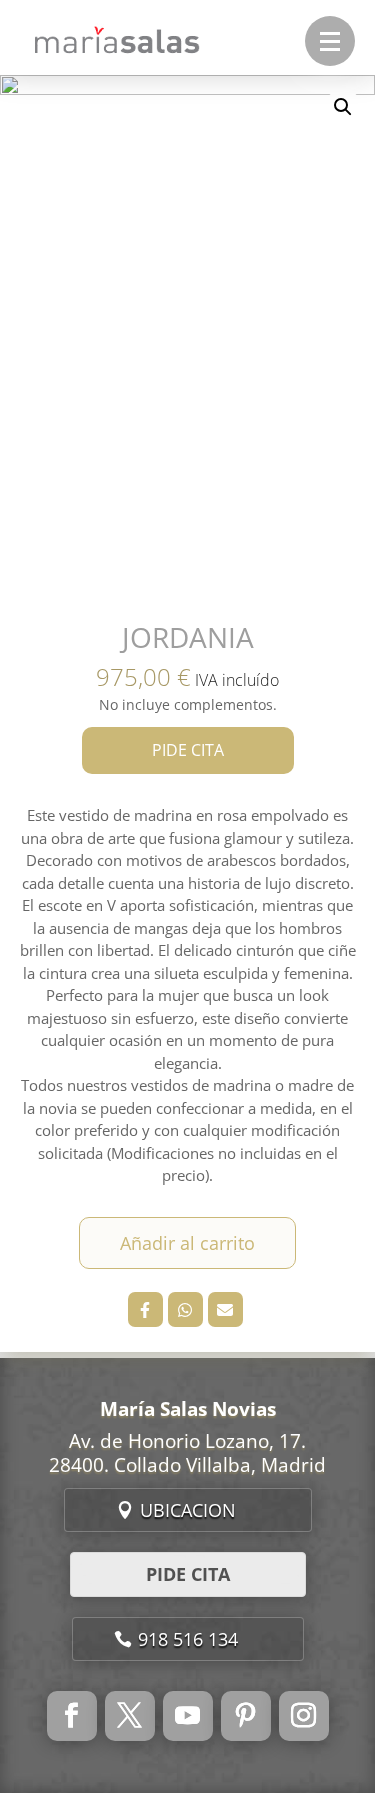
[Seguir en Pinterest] (246, 1716)
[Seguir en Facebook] (72, 1716)
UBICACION (188, 1510)
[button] (330, 41)
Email (225, 1309)
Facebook (145, 1309)
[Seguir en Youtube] (188, 1716)
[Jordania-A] (187, 340)
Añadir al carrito (187, 1243)
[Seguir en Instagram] (304, 1716)
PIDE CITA (188, 750)
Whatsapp (185, 1309)
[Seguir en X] (130, 1716)
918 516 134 (188, 1639)
